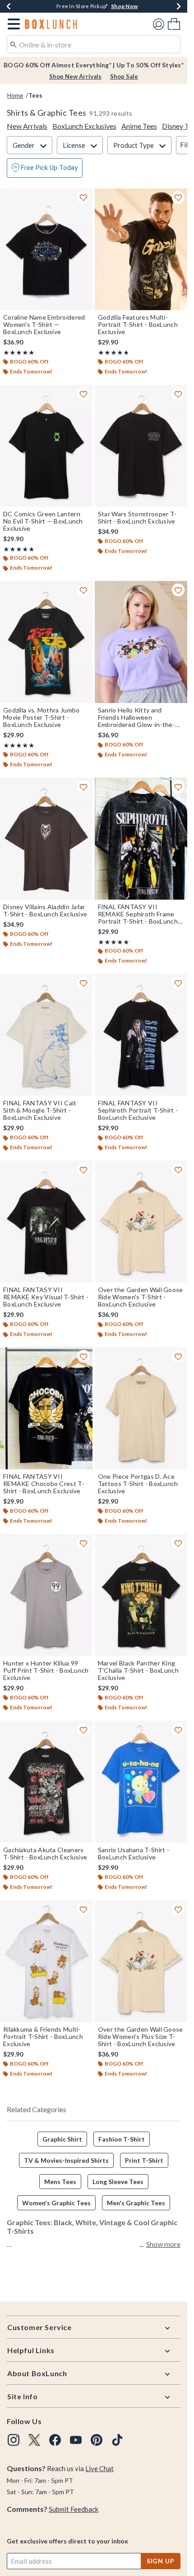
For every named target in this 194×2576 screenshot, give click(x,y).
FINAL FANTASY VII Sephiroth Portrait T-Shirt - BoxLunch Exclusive (138, 1110)
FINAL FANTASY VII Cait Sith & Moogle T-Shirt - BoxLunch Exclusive (40, 1110)
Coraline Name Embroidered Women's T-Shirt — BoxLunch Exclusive (44, 325)
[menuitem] (174, 24)
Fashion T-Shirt (122, 2139)
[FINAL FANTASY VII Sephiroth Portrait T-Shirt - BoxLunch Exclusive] (141, 1035)
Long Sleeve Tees (118, 2182)
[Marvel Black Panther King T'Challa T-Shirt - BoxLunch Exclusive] (141, 1595)
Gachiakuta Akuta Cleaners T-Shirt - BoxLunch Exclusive (45, 1854)
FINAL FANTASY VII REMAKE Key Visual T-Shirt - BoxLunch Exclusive (46, 1297)
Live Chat (99, 2468)
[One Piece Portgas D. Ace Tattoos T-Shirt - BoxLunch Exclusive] (141, 1408)
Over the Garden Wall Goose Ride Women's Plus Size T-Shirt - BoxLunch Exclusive (141, 2037)
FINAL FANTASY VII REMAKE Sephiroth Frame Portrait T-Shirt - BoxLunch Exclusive (138, 914)
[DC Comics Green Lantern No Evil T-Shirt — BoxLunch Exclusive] (46, 446)
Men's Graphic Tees (136, 2203)
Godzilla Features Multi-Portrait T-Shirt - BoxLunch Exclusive (138, 325)
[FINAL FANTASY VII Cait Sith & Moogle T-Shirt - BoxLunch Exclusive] (46, 1035)
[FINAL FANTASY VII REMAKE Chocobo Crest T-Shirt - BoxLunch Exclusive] (46, 1408)
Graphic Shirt (62, 2139)
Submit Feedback (74, 2509)
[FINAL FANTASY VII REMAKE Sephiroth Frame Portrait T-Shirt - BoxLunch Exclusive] (141, 839)
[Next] (179, 6)
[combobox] (94, 44)
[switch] (45, 168)
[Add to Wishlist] (83, 198)
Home (15, 95)
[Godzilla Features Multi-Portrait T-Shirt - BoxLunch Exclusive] (141, 250)
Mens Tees (60, 2182)
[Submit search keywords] (14, 44)
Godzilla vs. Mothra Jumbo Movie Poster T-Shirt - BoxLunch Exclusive (42, 717)
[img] (14, 2440)
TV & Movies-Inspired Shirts (66, 2160)
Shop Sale (124, 76)
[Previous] (9, 6)
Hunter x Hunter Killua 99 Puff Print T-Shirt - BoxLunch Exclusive (46, 1670)
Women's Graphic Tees (56, 2203)
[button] (12, 24)
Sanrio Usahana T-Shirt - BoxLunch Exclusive (134, 1854)
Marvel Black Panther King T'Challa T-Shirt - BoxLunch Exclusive (138, 1670)
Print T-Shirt (144, 2160)
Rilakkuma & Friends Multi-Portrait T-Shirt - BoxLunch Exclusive (43, 2037)
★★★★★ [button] (19, 352)
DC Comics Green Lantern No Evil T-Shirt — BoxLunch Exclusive (43, 521)
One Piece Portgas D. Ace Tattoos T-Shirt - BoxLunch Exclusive (138, 1484)
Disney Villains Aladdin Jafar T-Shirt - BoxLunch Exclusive (45, 911)
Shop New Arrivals (75, 76)
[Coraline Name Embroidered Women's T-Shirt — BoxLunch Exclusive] (46, 250)
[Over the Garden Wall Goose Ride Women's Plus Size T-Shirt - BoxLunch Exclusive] (141, 1961)
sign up (161, 2561)
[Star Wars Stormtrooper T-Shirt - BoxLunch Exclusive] (141, 446)
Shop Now (124, 6)
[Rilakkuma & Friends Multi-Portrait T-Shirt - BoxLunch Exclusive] (46, 1961)
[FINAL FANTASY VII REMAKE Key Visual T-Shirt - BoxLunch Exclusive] (46, 1222)
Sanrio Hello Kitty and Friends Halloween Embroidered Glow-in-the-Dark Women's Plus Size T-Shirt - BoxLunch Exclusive (137, 717)
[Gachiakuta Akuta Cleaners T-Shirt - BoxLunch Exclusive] (46, 1782)
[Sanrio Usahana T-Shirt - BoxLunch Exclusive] (141, 1782)
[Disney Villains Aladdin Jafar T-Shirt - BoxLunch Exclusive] (46, 839)
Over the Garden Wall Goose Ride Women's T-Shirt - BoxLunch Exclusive (141, 1297)
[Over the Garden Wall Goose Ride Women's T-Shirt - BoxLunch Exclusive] (141, 1222)
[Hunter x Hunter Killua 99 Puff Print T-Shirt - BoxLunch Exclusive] (46, 1595)
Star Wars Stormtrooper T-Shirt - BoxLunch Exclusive (137, 518)
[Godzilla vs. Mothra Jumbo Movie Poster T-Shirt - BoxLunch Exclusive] (46, 642)
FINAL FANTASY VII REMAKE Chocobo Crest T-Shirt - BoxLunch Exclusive (44, 1484)
